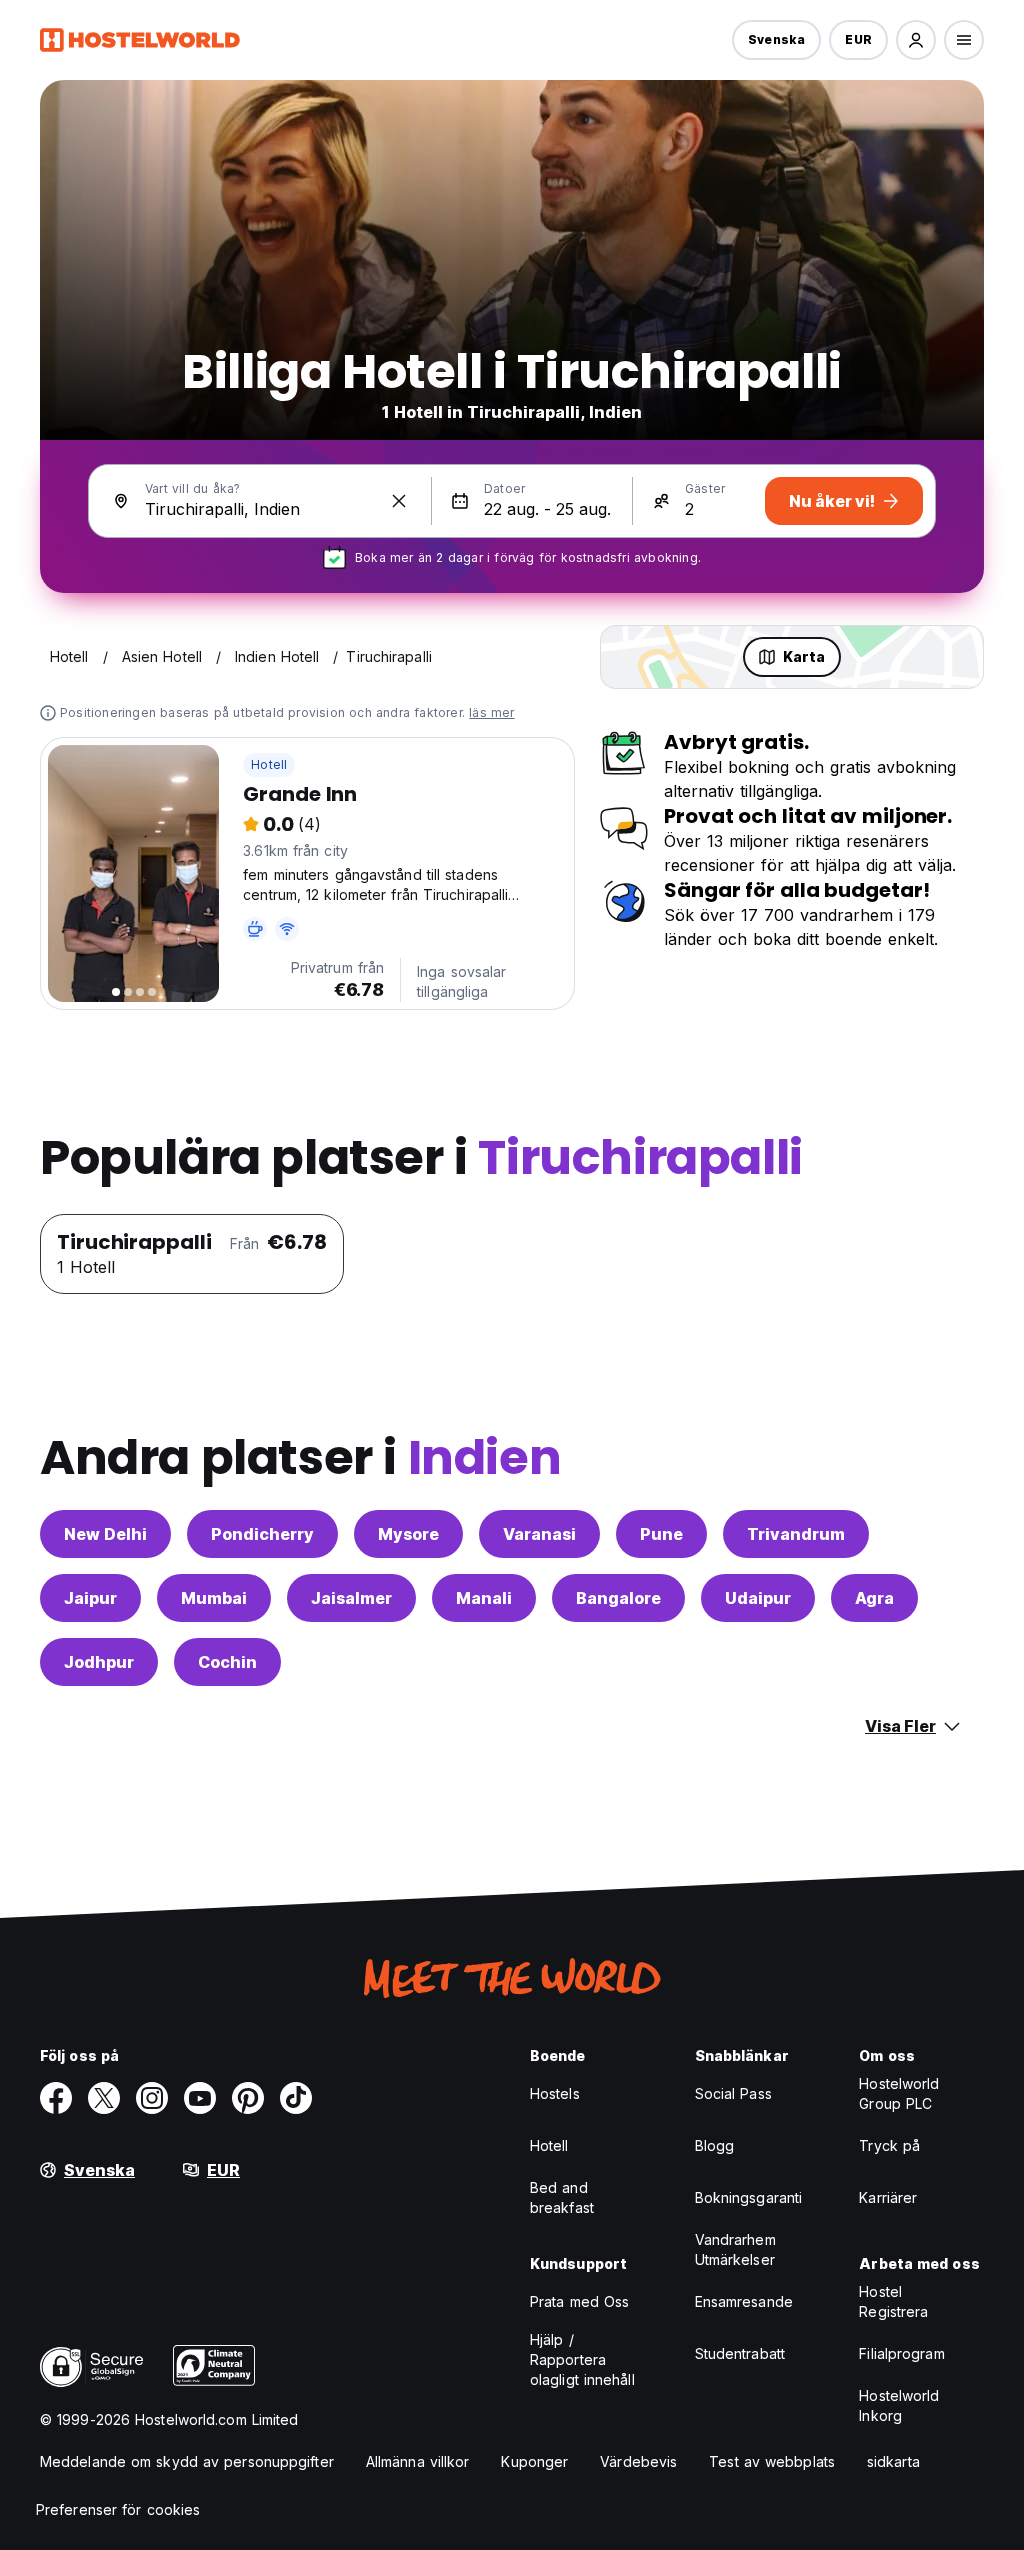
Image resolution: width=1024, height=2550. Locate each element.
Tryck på (889, 2145)
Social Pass (733, 2093)
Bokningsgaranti (749, 2197)
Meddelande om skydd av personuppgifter (187, 2461)
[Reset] (399, 501)
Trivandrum (796, 1534)
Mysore (408, 1534)
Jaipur (90, 1598)
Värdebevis (638, 2461)
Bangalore (618, 1598)
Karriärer (888, 2197)
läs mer (491, 712)
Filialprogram (901, 2353)
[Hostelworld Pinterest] (248, 2098)
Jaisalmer (351, 1598)
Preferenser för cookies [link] (118, 2509)
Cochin (227, 1662)
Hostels (555, 2093)
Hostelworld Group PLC (899, 2093)
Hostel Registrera (893, 2301)
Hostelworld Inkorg (899, 2405)
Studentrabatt (740, 2353)
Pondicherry (262, 1534)
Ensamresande (744, 2301)
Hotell (269, 764)
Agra (874, 1598)
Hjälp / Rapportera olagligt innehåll (582, 2359)
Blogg (715, 2145)
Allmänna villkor (418, 2461)
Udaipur (758, 1598)
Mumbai (214, 1598)
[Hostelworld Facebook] (56, 2098)
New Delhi (105, 1534)
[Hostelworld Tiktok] (296, 2098)
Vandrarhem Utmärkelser (735, 2249)
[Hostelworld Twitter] (104, 2098)
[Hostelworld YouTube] (200, 2098)
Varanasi (539, 1534)
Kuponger (534, 2461)
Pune (661, 1534)
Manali (484, 1598)
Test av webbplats (772, 2461)
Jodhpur (99, 1662)
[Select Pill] (916, 40)
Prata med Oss (579, 2301)
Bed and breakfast (562, 2197)
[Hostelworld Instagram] (152, 2098)
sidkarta (893, 2461)
